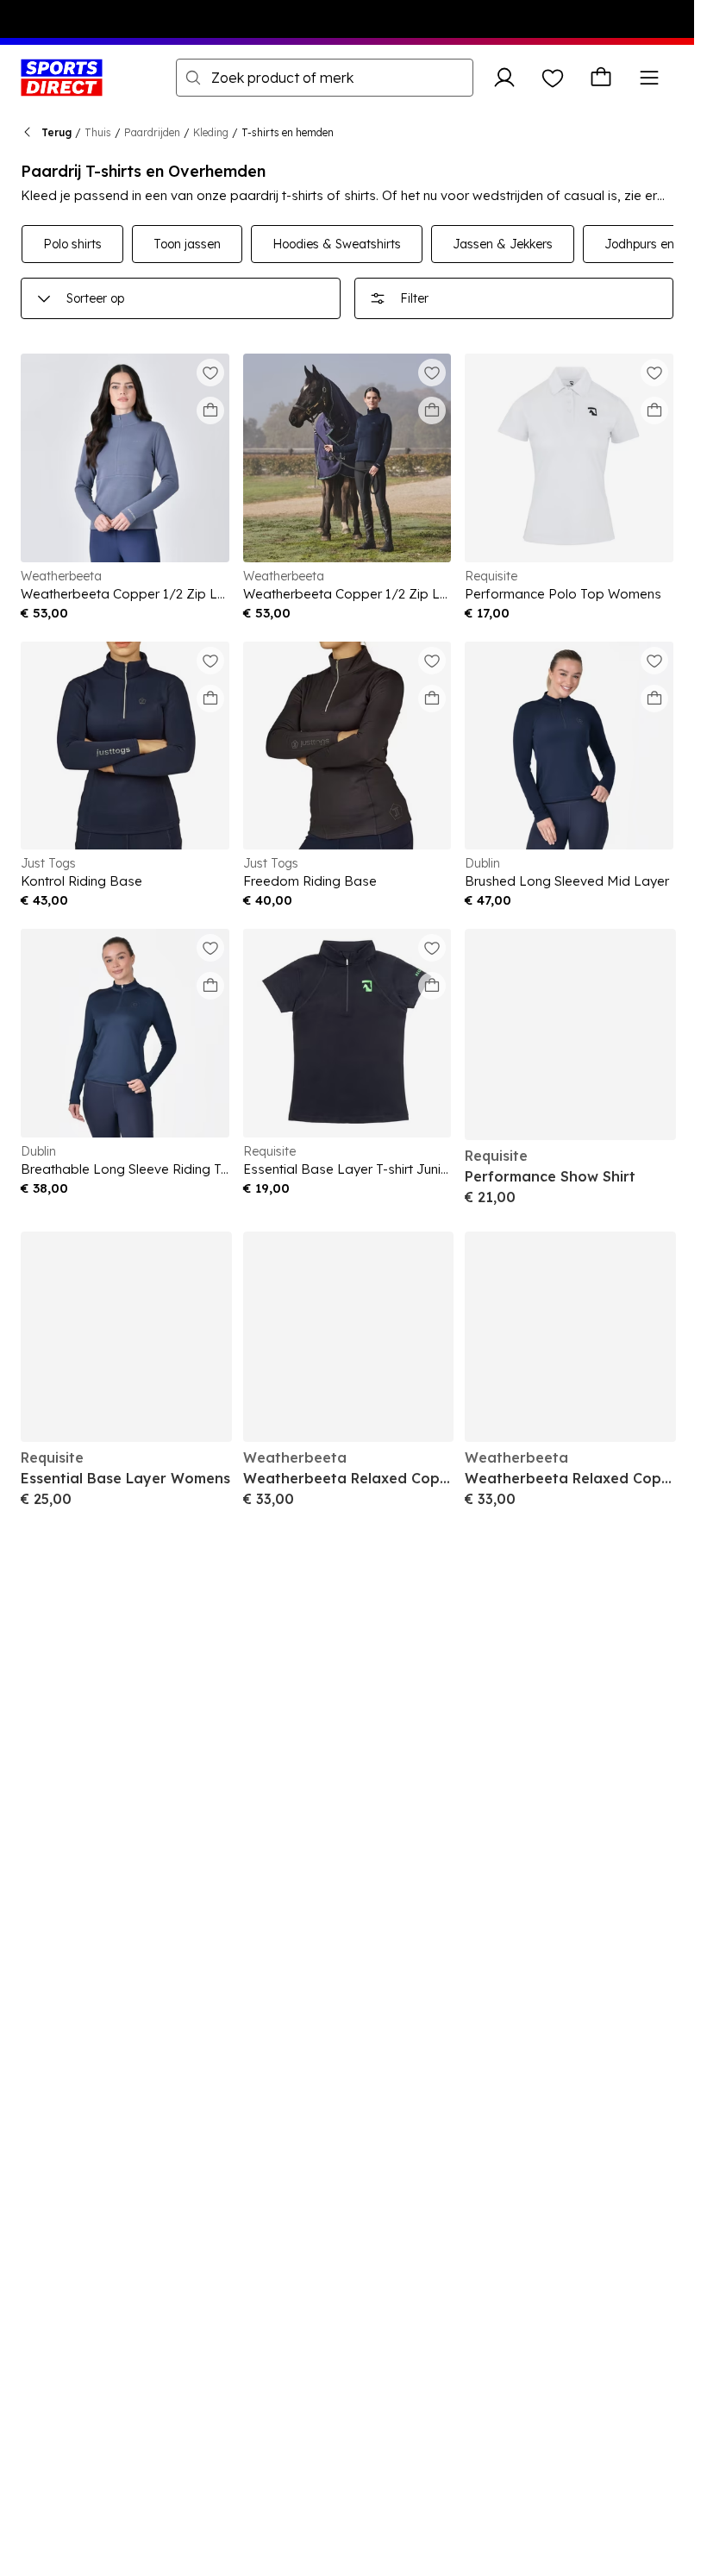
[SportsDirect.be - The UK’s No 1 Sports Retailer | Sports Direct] (62, 78)
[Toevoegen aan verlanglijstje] (210, 373)
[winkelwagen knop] (601, 78)
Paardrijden (152, 132)
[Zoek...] (193, 78)
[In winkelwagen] (210, 411)
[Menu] (649, 78)
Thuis (98, 132)
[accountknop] (504, 78)
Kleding (211, 132)
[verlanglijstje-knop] (553, 78)
